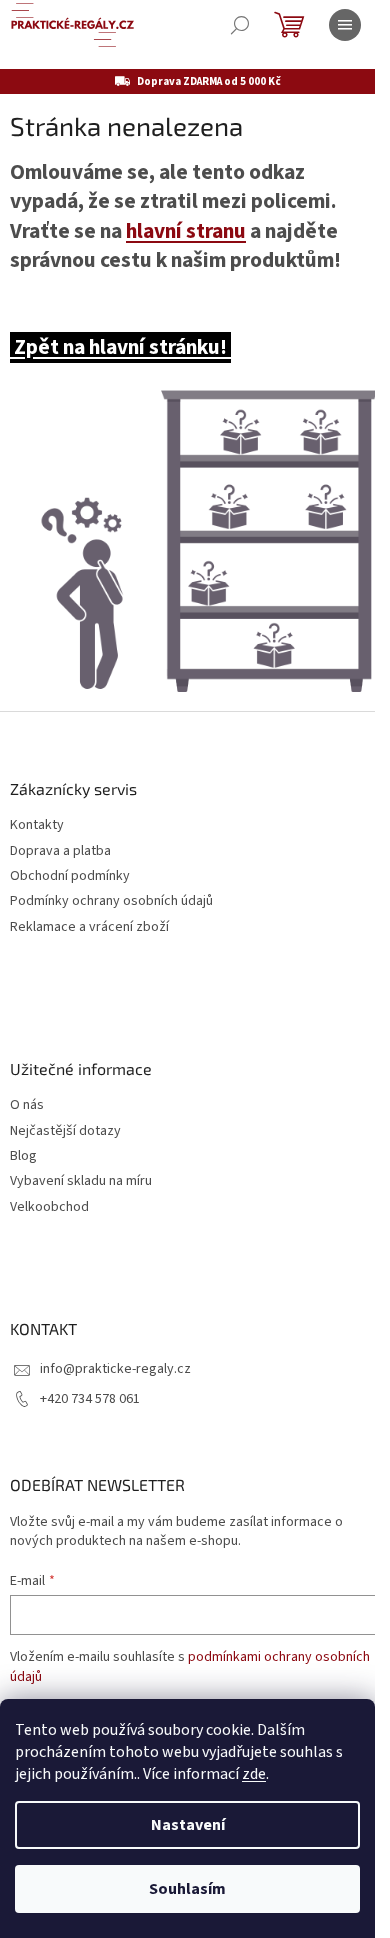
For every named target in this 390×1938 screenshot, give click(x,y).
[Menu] (345, 25)
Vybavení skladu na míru (81, 1181)
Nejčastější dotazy (65, 1131)
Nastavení (188, 1825)
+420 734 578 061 (90, 1399)
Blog (23, 1156)
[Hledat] (240, 25)
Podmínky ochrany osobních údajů (111, 901)
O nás (27, 1105)
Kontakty (37, 825)
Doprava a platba (60, 851)
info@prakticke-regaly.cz (115, 1369)
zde (254, 1774)
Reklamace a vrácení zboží (89, 927)
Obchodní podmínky (70, 876)
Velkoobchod (49, 1207)
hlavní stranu (186, 231)
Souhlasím (187, 1889)
